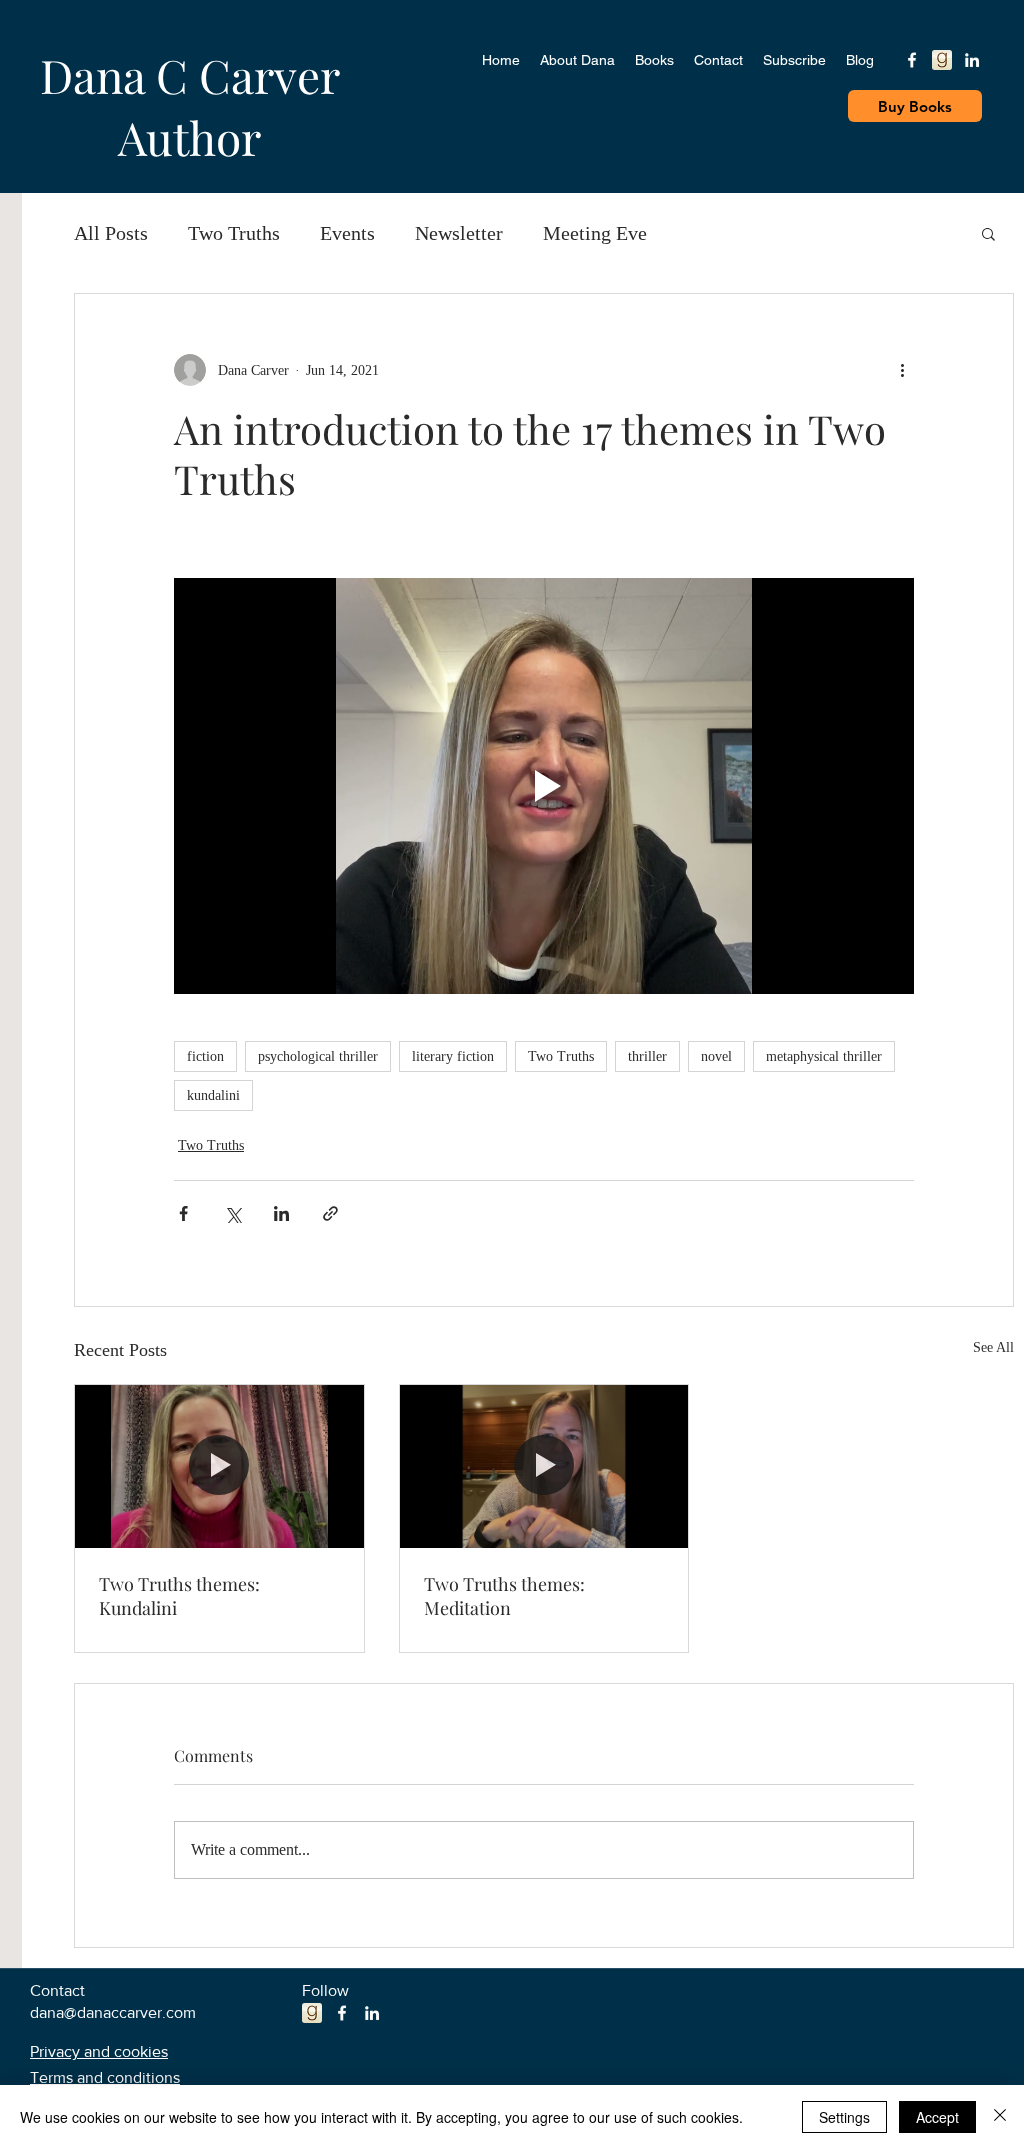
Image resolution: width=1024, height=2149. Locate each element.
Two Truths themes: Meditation (504, 1596)
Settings (844, 2117)
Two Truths (234, 233)
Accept (937, 2117)
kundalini (213, 1095)
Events (347, 233)
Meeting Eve (595, 233)
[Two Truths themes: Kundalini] (219, 1466)
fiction (205, 1056)
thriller (647, 1056)
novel (716, 1056)
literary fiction (453, 1056)
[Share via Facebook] (183, 1213)
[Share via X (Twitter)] (232, 1213)
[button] (988, 233)
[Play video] (544, 786)
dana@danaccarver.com (113, 2012)
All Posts (111, 233)
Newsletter (459, 233)
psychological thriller (318, 1056)
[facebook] (912, 60)
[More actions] (902, 370)
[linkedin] (972, 60)
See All (993, 1347)
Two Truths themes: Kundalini (179, 1596)
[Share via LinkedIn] (281, 1213)
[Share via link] (330, 1213)
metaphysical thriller (824, 1056)
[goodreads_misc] (942, 60)
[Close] (1000, 2117)
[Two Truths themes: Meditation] (544, 1466)
